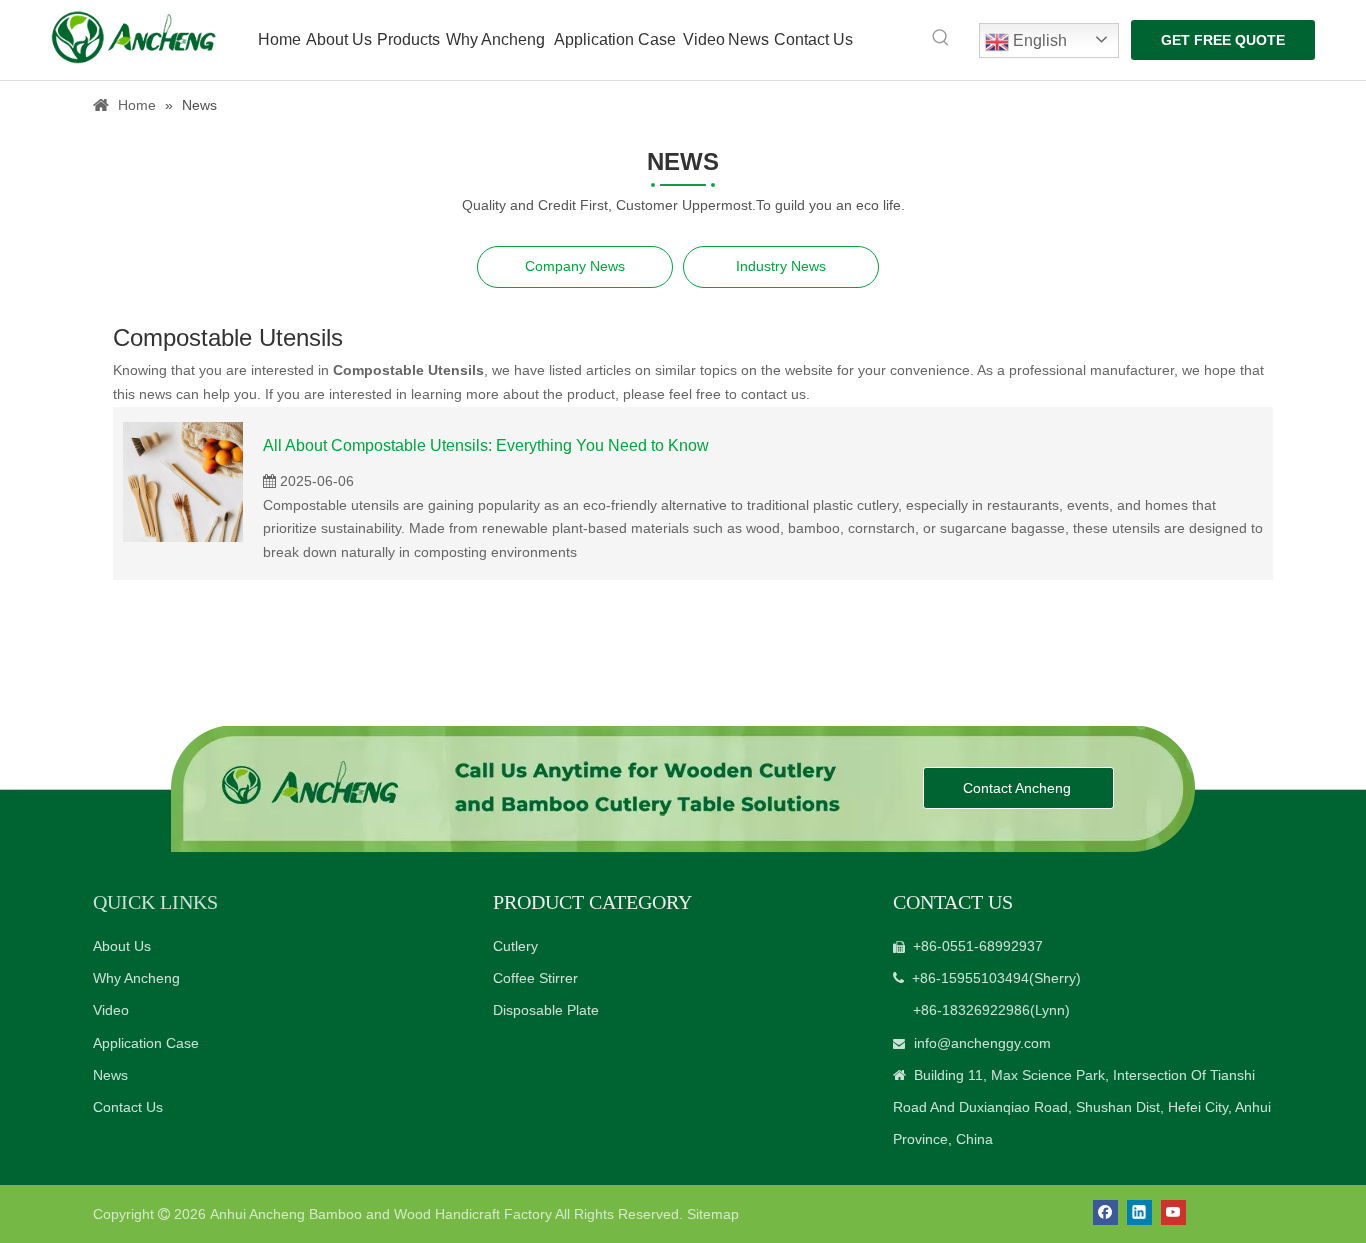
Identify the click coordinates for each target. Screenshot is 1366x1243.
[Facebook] (1105, 1212)
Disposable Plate (546, 1010)
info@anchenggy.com (982, 1043)
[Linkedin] (1139, 1212)
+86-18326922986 (971, 1010)
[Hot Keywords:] (941, 38)
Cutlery (515, 946)
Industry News (781, 266)
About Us (122, 946)
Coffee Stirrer (535, 978)
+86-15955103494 (970, 978)
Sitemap (713, 1214)
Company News (575, 266)
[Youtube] (1173, 1212)
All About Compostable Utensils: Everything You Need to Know (486, 445)
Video (111, 1010)
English (1038, 40)
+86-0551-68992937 (978, 946)
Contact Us (128, 1107)
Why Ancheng (136, 978)
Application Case (146, 1043)
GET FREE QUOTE (1223, 40)
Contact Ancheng (1019, 788)
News (110, 1075)
